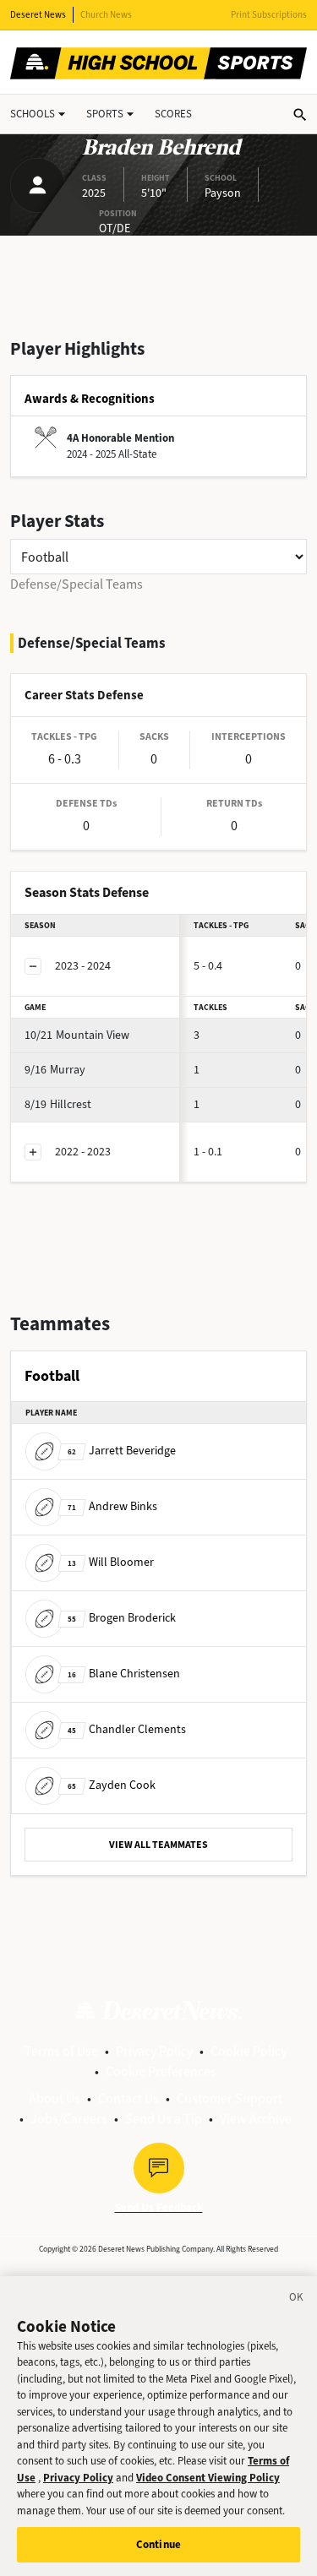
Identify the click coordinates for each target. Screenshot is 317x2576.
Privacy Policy (154, 2051)
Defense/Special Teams (77, 584)
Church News (106, 15)
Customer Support (230, 2098)
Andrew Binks (112, 1506)
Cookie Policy (249, 2051)
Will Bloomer (111, 1562)
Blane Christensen (124, 1674)
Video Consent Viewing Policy (208, 2478)
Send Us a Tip (164, 2119)
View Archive (256, 2119)
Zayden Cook (112, 1785)
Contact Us (128, 2098)
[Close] (297, 2300)
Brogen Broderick (122, 1618)
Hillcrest (58, 1104)
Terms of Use (61, 2051)
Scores (173, 114)
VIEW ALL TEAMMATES (158, 1845)
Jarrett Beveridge (122, 1451)
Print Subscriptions (269, 15)
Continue (158, 2544)
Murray (55, 1070)
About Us (55, 2098)
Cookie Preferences (161, 2071)
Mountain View (77, 1035)
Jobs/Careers (69, 2119)
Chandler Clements (127, 1729)
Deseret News (38, 15)
